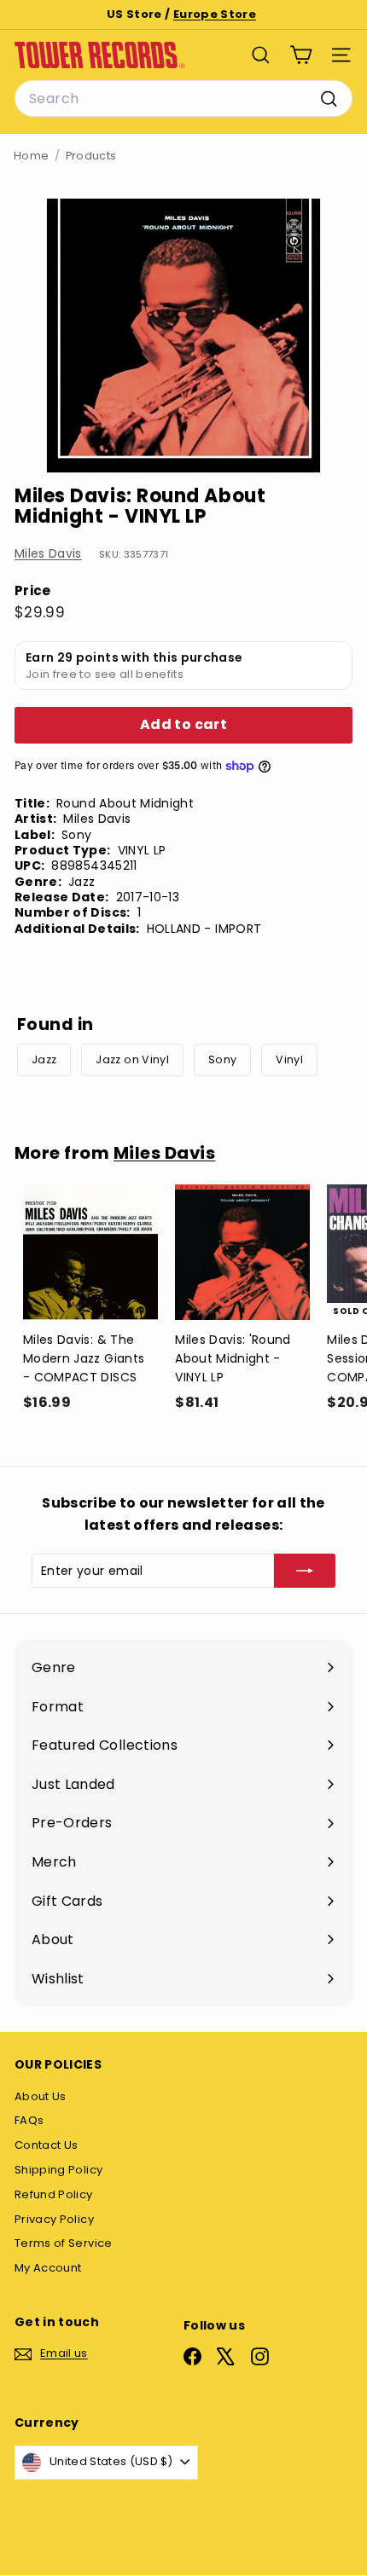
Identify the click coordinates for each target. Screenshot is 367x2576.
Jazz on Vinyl (132, 1059)
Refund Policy (54, 2194)
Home (31, 156)
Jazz (44, 1059)
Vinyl (289, 1059)
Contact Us (47, 2145)
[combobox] (183, 99)
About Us (41, 2096)
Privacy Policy (54, 2219)
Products (91, 156)
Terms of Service (64, 2243)
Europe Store (215, 14)
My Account (48, 2268)
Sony (222, 1059)
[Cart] (301, 55)
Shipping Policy (58, 2170)
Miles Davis (48, 553)
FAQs (29, 2120)
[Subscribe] (305, 1571)
